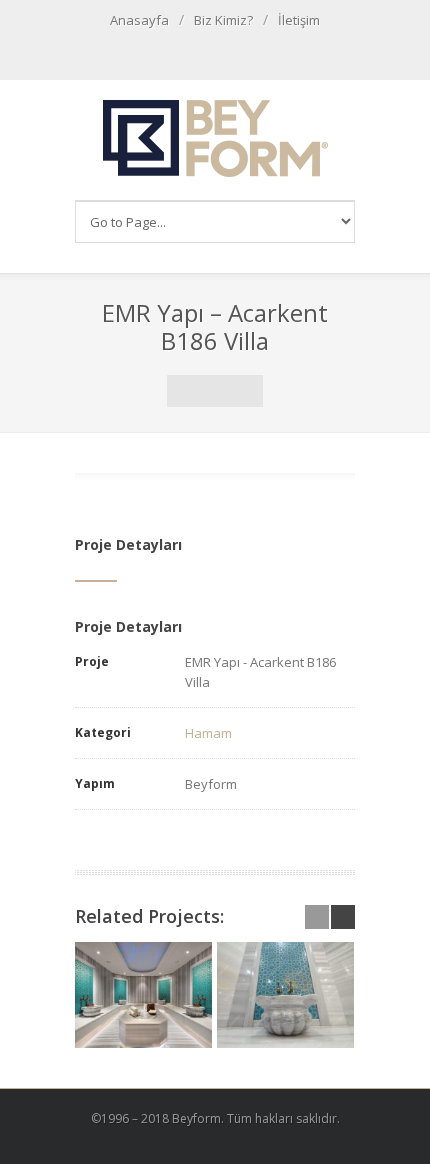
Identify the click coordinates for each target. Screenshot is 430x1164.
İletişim (299, 20)
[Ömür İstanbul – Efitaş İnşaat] (285, 995)
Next (247, 391)
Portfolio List (215, 391)
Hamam (208, 733)
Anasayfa (139, 20)
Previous (183, 391)
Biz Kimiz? (223, 20)
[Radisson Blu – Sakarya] (143, 995)
